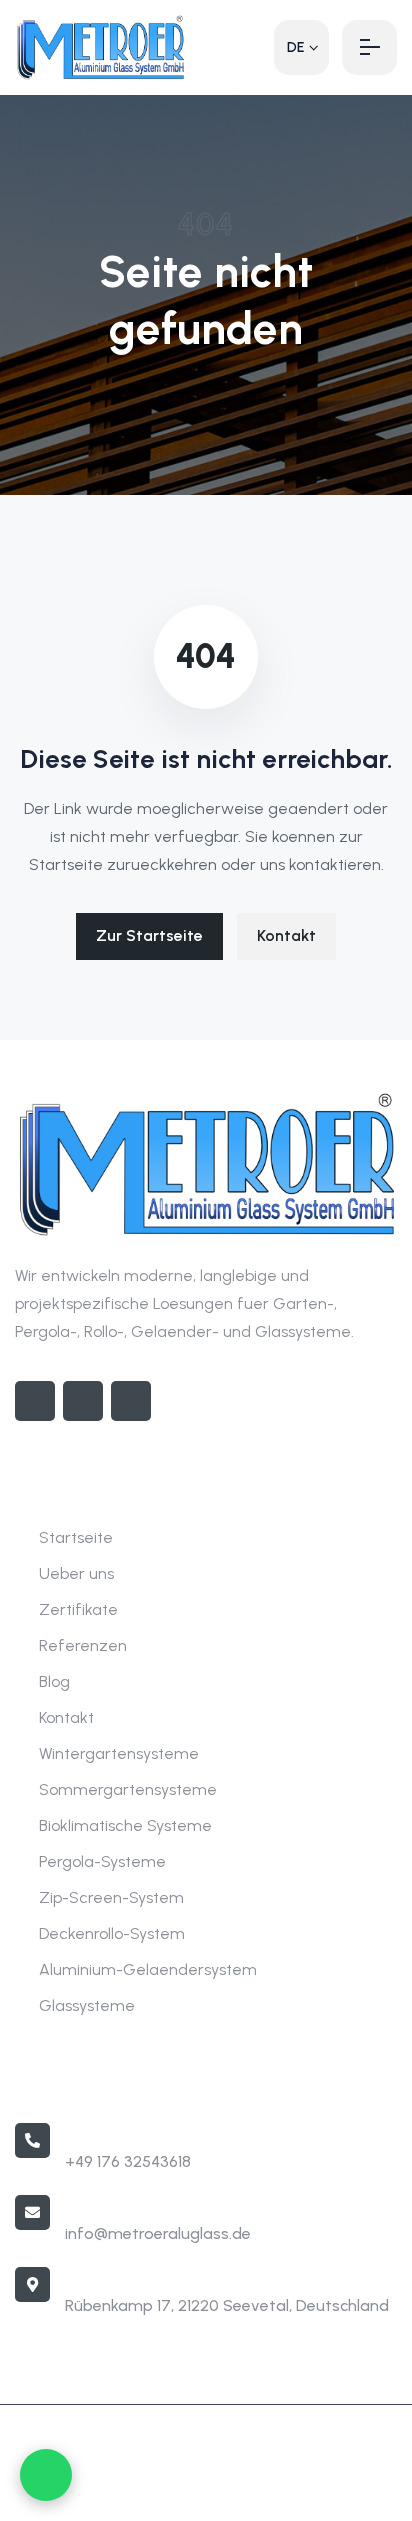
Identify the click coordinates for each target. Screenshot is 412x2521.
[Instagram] (83, 1401)
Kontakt (286, 935)
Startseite (76, 1537)
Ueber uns (76, 1573)
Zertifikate (78, 1609)
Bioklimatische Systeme (125, 1825)
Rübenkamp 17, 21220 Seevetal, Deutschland (227, 2305)
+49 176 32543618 (128, 2161)
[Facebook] (35, 1401)
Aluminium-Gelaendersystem (148, 1969)
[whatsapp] (46, 2475)
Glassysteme (87, 2005)
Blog (54, 1681)
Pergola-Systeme (102, 1861)
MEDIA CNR (277, 2491)
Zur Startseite (149, 935)
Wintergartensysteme (119, 1753)
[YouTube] (131, 1401)
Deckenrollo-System (112, 1933)
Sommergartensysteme (128, 1789)
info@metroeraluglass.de (158, 2233)
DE (295, 47)
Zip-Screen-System (111, 1897)
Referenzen (83, 1645)
